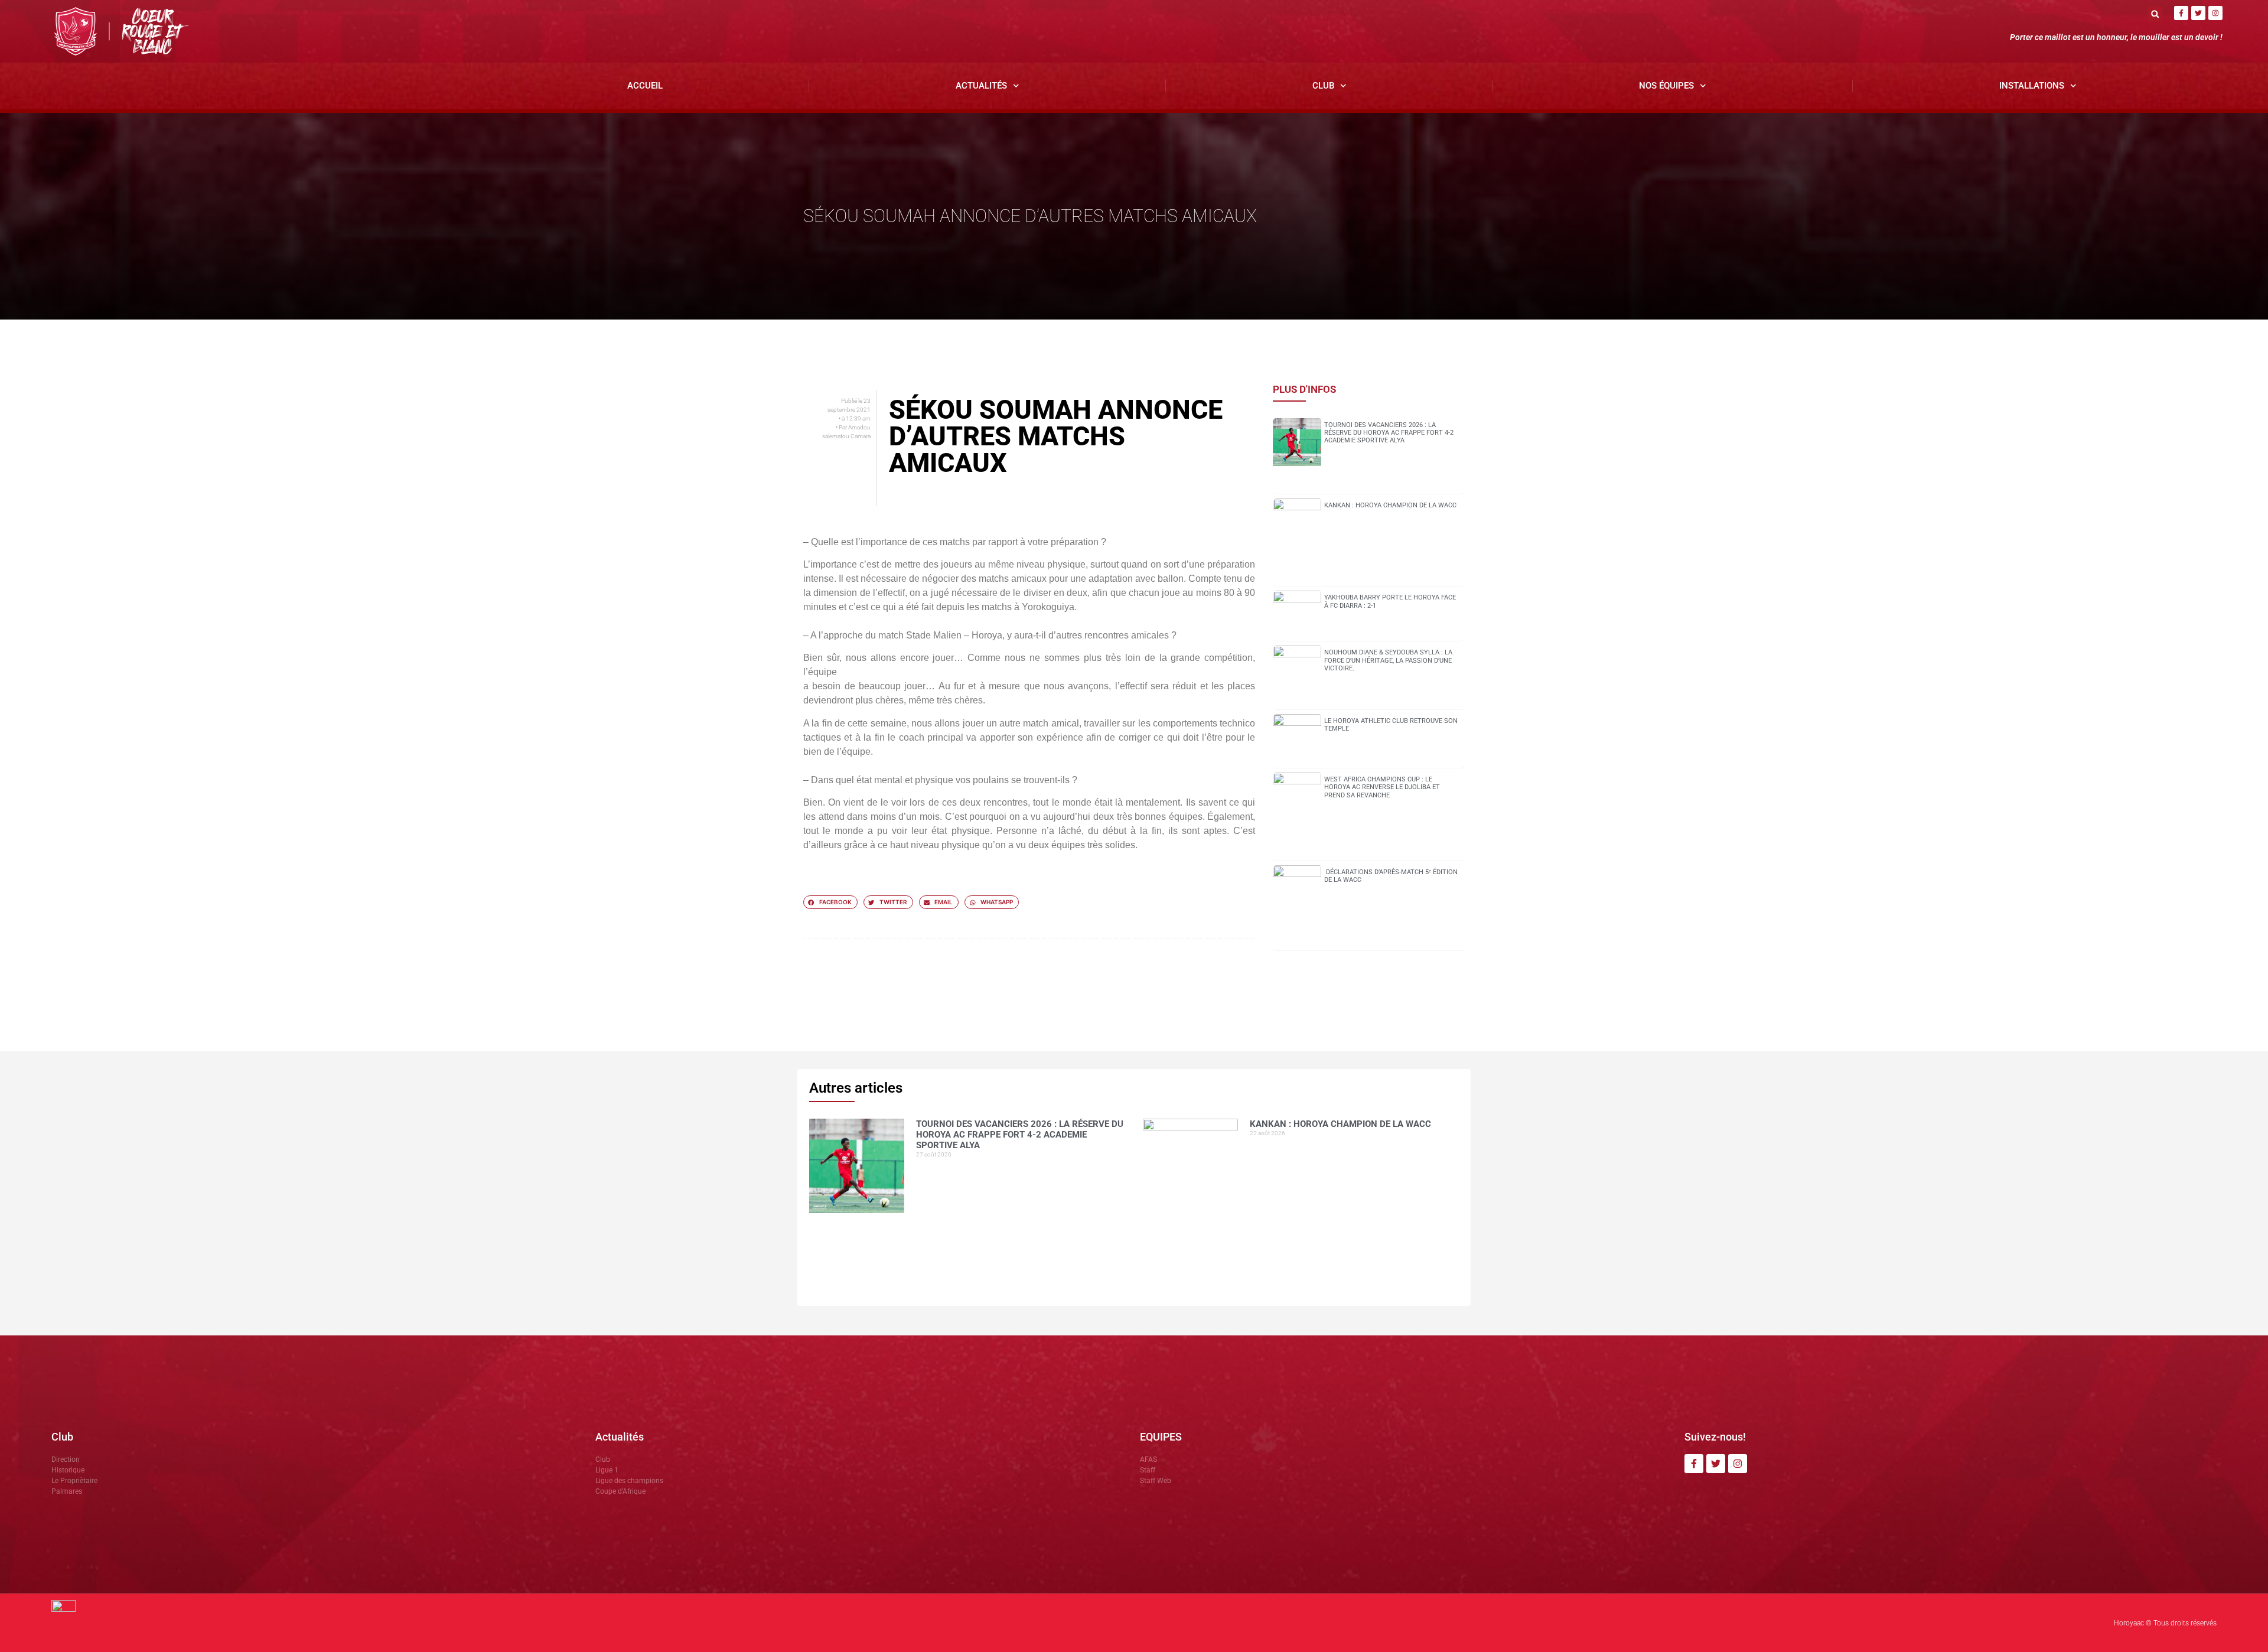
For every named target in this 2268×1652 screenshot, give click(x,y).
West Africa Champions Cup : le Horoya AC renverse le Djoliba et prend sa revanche (1382, 787)
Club (1323, 86)
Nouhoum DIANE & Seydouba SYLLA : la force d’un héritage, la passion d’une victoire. (1388, 660)
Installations (2032, 86)
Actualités (981, 86)
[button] (2155, 14)
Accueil (645, 86)
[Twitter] (2198, 13)
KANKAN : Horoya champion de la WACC (1390, 505)
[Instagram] (2215, 13)
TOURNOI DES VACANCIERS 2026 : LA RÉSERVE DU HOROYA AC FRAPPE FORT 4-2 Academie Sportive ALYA (1389, 433)
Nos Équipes (1666, 86)
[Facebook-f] (2181, 13)
